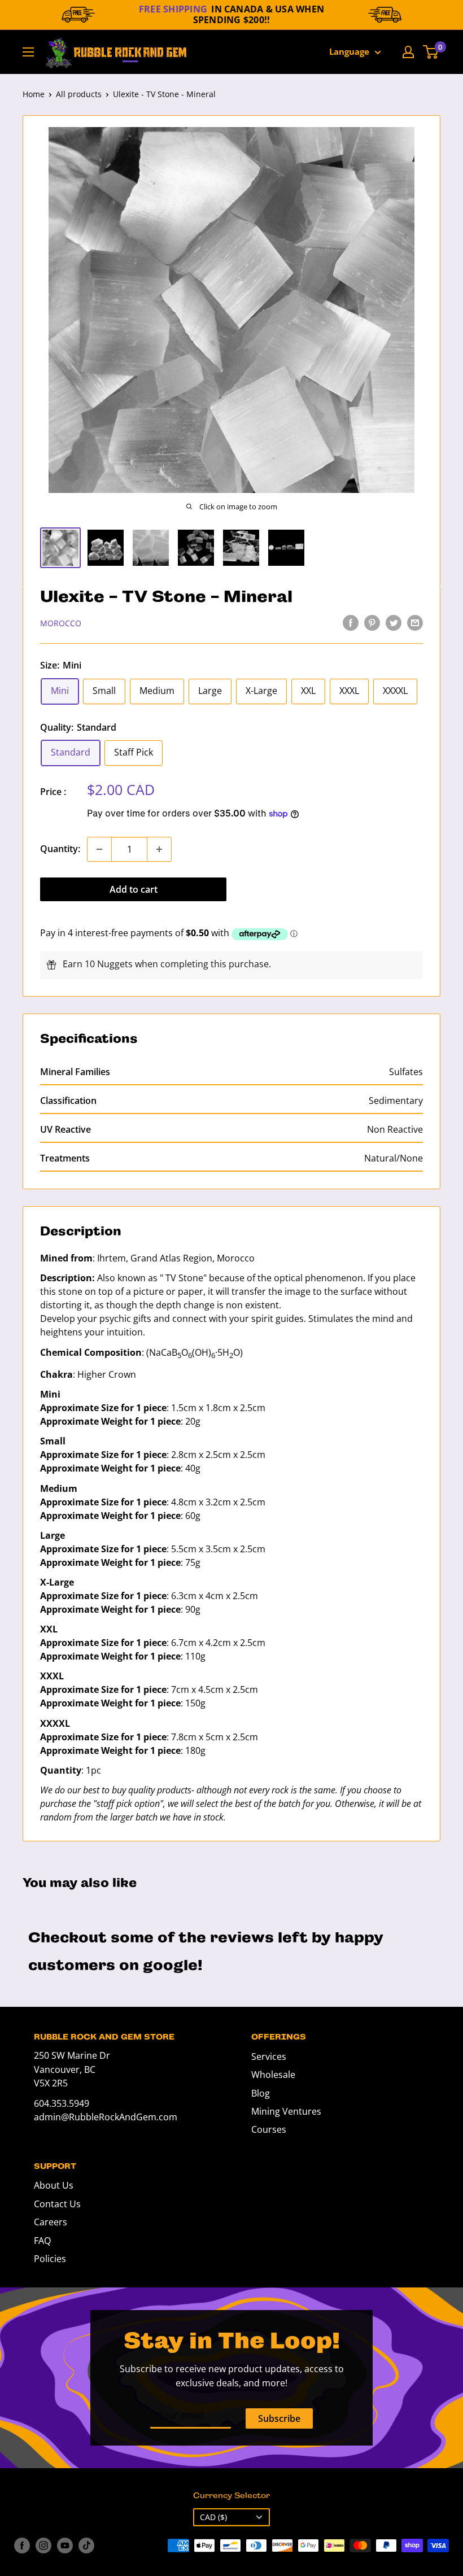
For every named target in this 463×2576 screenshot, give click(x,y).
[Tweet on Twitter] (394, 622)
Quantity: (60, 849)
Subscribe (279, 2418)
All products (79, 94)
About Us (54, 2185)
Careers (51, 2222)
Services (269, 2057)
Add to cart (134, 889)
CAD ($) (213, 2517)
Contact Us (57, 2204)
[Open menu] (28, 52)
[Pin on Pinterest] (372, 622)
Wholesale (273, 2075)
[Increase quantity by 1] (159, 849)
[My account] (408, 52)
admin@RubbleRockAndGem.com (106, 2117)
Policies (50, 2259)
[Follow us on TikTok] (86, 2546)
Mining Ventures (286, 2111)
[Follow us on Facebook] (22, 2546)
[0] (431, 52)
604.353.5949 (62, 2103)
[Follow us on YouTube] (65, 2546)
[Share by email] (415, 622)
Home (34, 94)
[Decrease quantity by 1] (99, 849)
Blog (261, 2093)
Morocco (61, 623)
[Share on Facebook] (351, 622)
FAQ (42, 2241)
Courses (269, 2129)
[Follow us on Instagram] (43, 2546)
